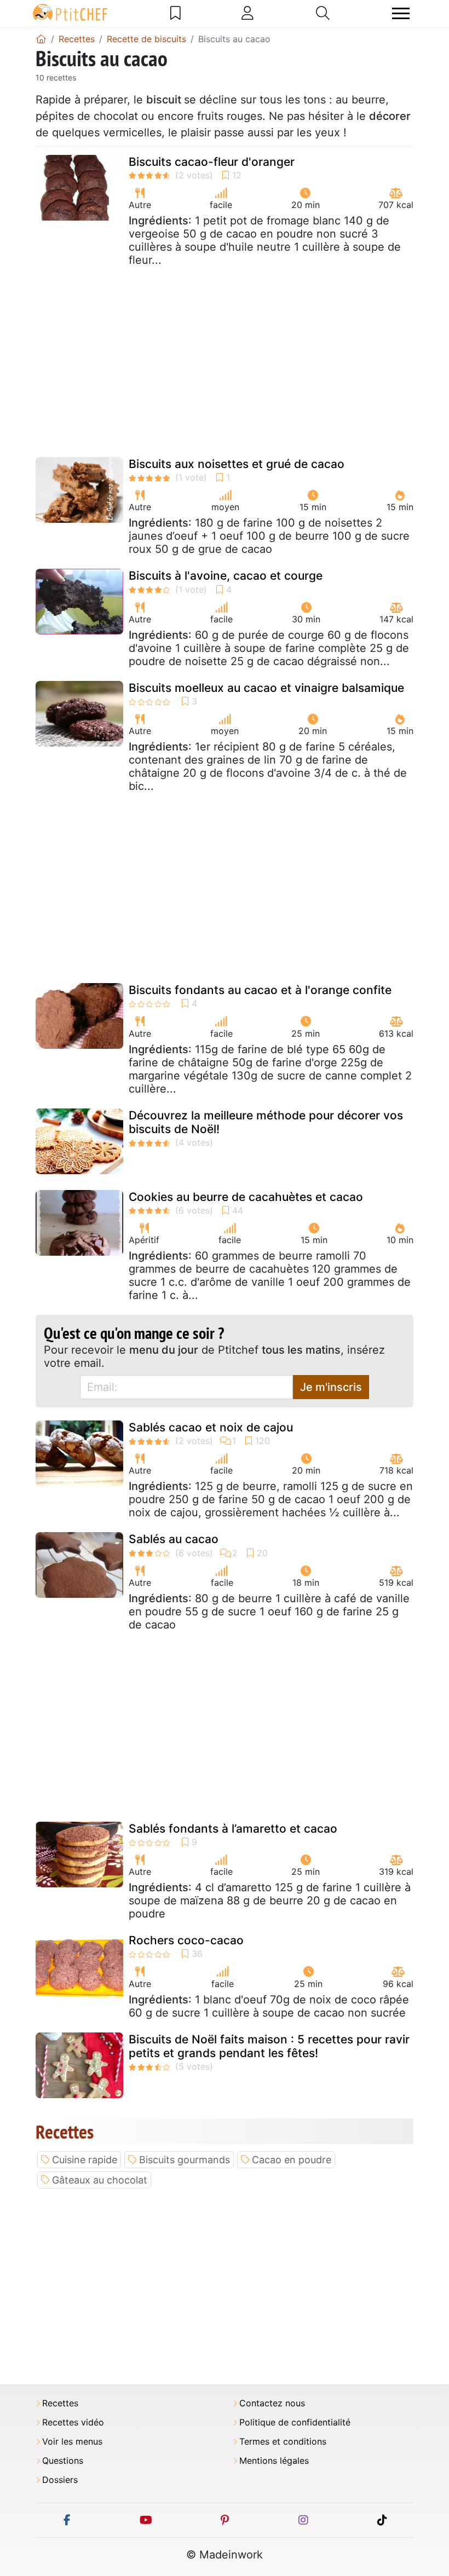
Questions (63, 2461)
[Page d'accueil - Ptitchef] (41, 39)
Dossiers (60, 2480)
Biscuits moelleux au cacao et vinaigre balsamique (266, 688)
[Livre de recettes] (175, 13)
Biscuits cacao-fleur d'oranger (212, 162)
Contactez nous (272, 2403)
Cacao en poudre (292, 2160)
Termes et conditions (283, 2442)
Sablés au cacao (174, 1539)
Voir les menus (72, 2442)
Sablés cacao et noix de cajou (211, 1427)
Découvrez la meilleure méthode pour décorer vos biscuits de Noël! (266, 1122)
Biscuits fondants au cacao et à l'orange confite (260, 990)
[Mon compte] (247, 13)
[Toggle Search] (323, 13)
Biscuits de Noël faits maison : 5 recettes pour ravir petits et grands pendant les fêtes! (269, 2046)
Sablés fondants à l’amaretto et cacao (233, 1829)
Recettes (60, 2403)
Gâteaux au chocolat (100, 2180)
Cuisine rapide (85, 2160)
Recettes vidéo (73, 2422)
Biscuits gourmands (185, 2160)
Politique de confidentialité (295, 2422)
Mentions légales (274, 2461)
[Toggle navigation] (401, 13)
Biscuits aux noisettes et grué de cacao (237, 464)
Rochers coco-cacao (186, 1940)
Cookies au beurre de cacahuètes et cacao (246, 1197)
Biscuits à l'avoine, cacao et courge (226, 576)
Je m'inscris (331, 1387)
